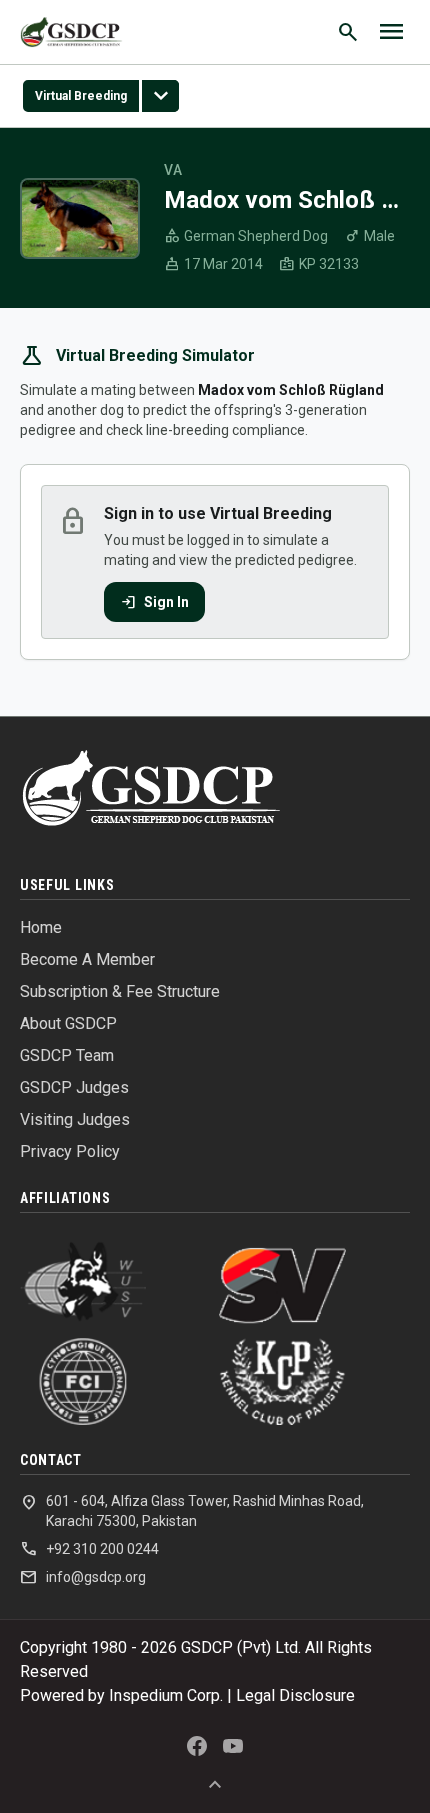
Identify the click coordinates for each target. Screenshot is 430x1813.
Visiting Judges (75, 1119)
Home (41, 927)
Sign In (154, 602)
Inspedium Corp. (166, 1695)
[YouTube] (233, 1746)
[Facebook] (197, 1746)
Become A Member (87, 959)
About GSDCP (68, 1023)
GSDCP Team (67, 1055)
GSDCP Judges (74, 1087)
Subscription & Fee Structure (120, 991)
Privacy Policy (70, 1151)
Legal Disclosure (295, 1695)
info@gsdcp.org (83, 1577)
